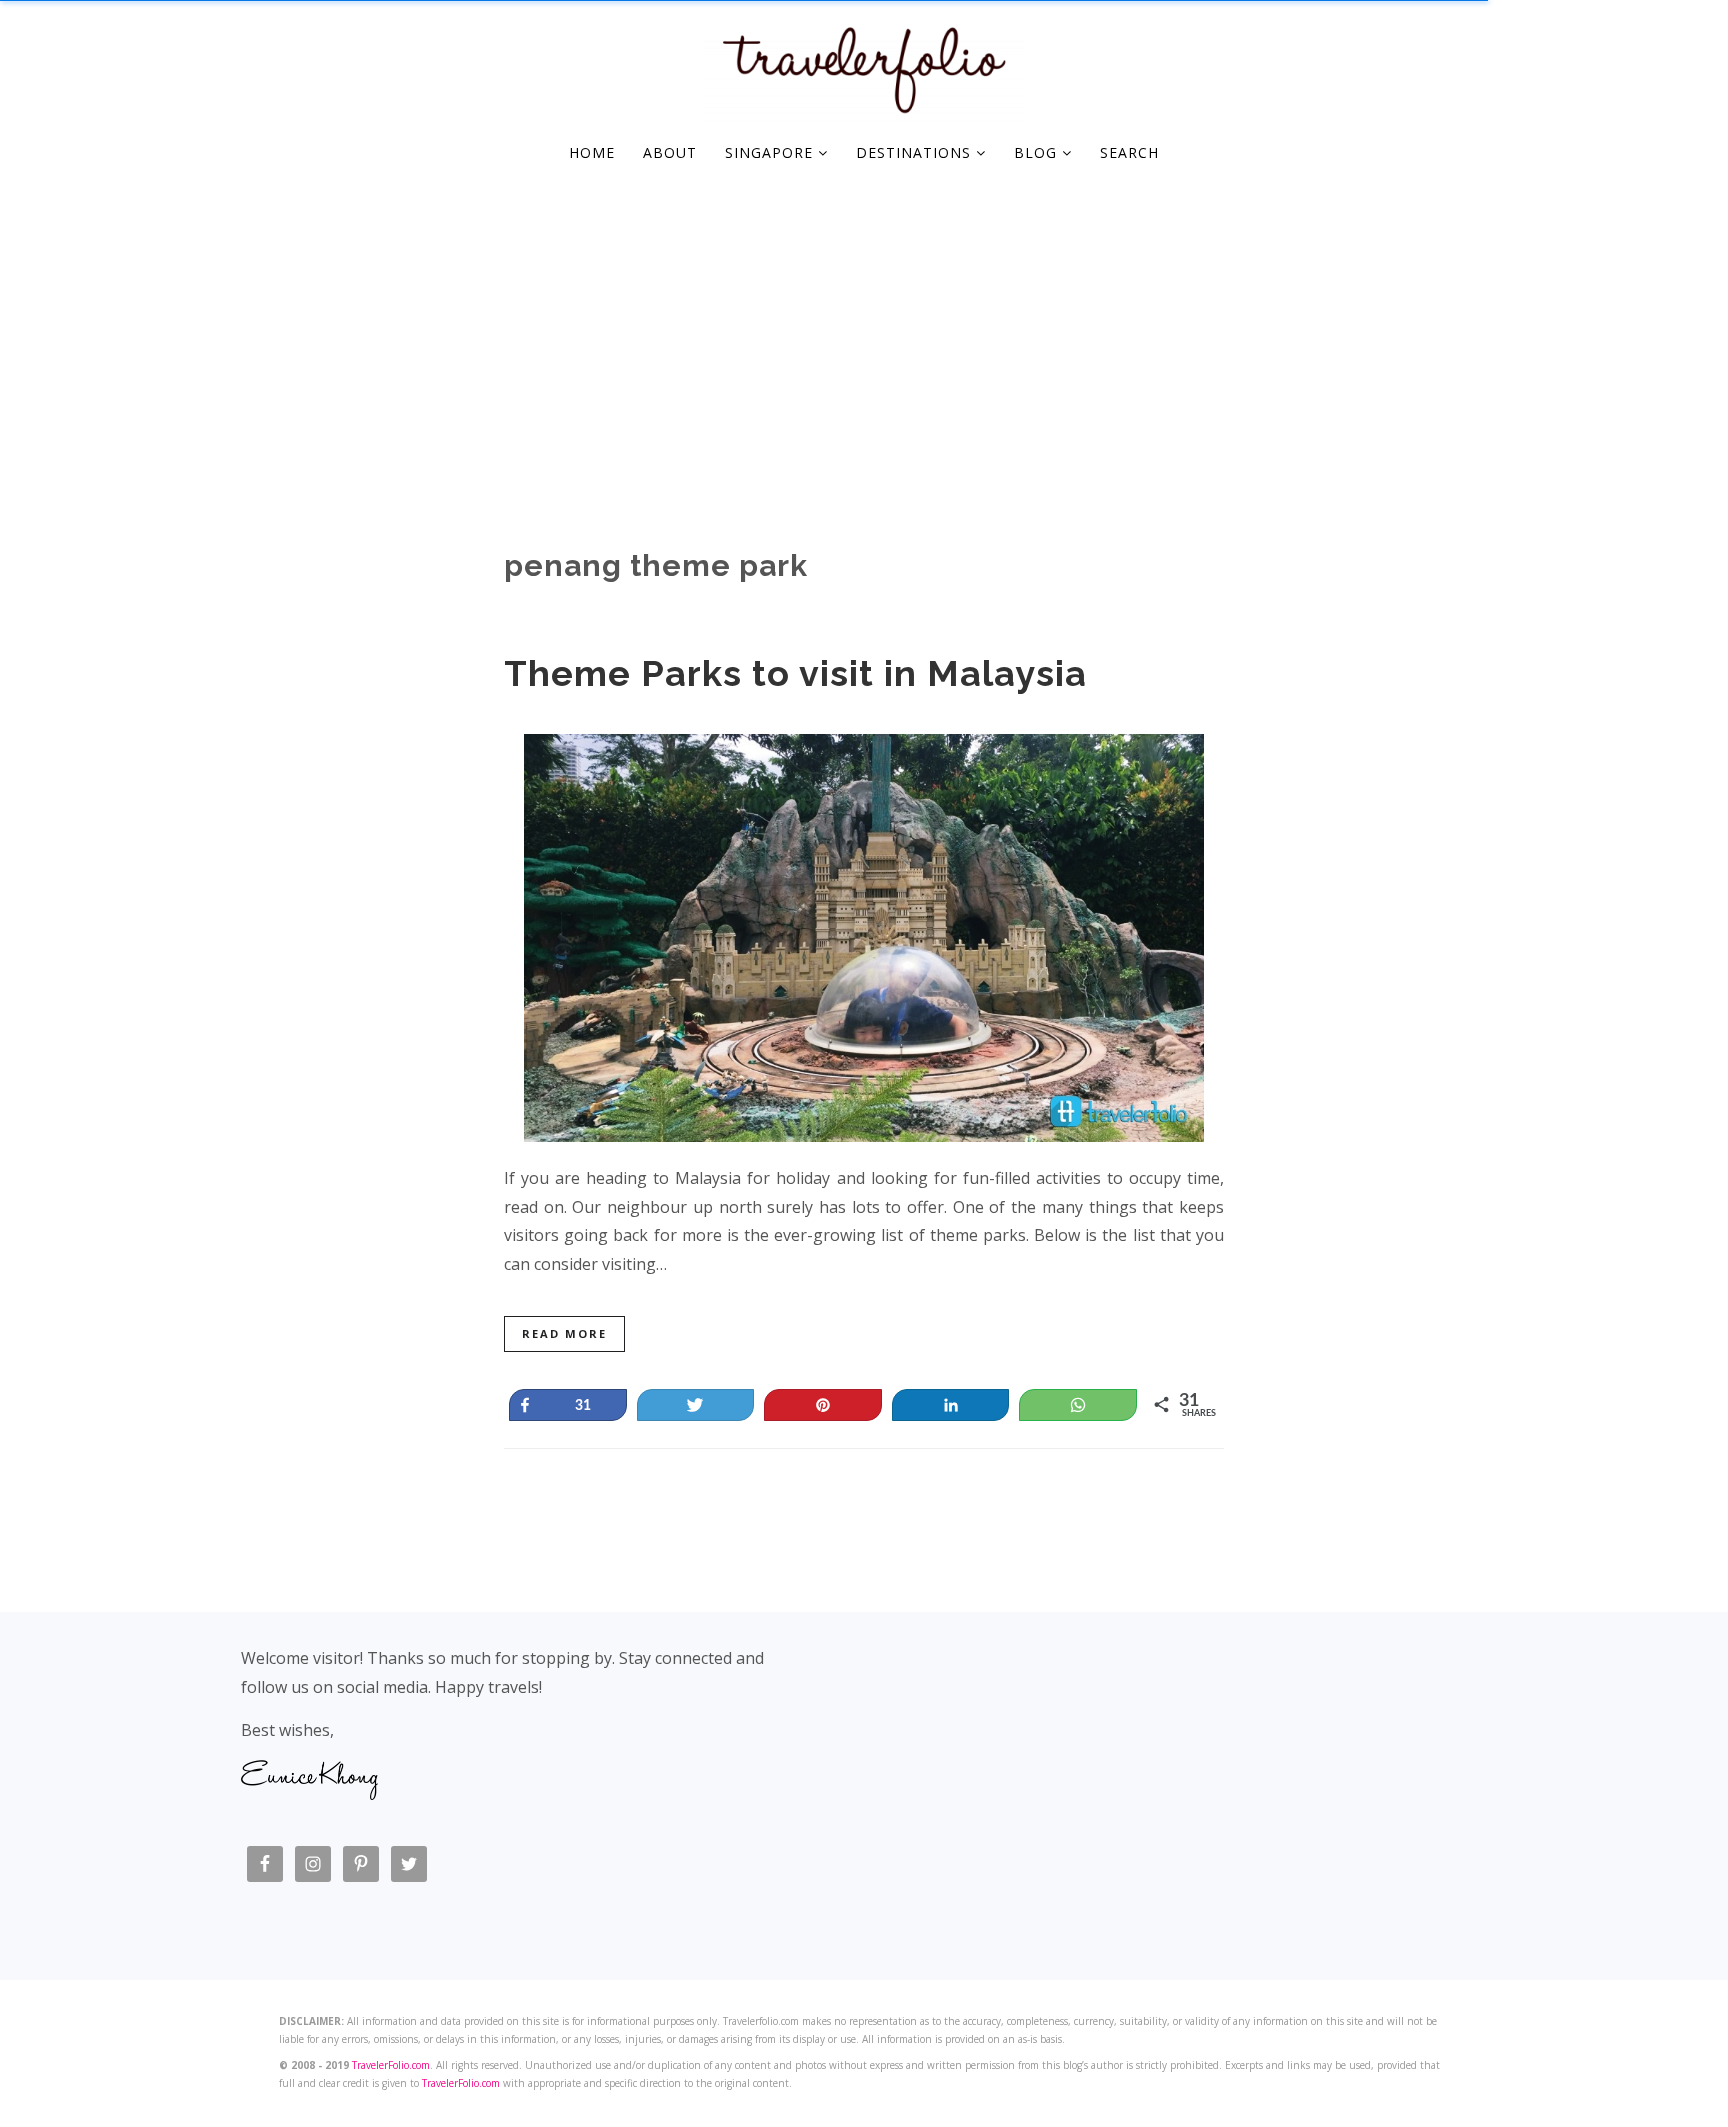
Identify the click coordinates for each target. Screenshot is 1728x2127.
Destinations (916, 152)
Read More (564, 1333)
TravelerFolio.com (391, 2065)
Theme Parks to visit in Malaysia (795, 673)
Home (592, 152)
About (670, 152)
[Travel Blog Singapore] (864, 110)
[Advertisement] (864, 330)
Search (1129, 152)
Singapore (771, 152)
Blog (1038, 152)
